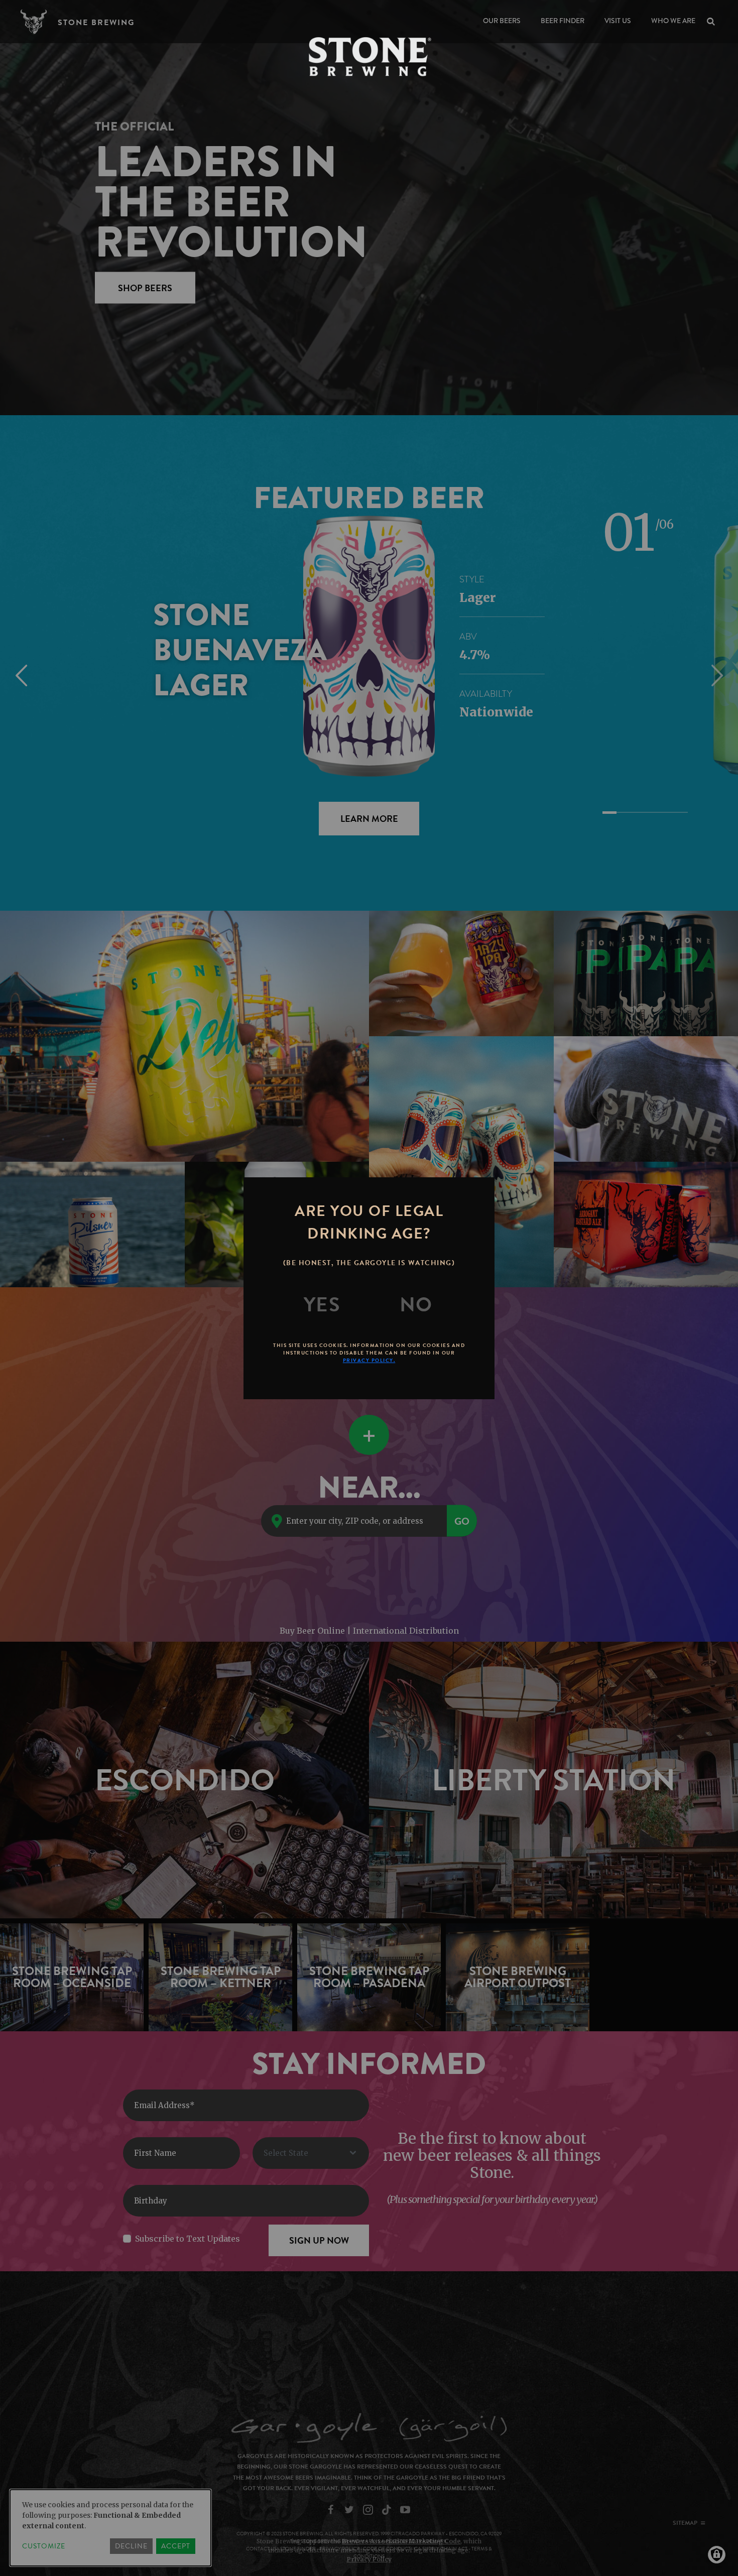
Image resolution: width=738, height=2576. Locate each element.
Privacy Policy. (369, 1360)
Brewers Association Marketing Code (401, 2541)
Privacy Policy (369, 2559)
